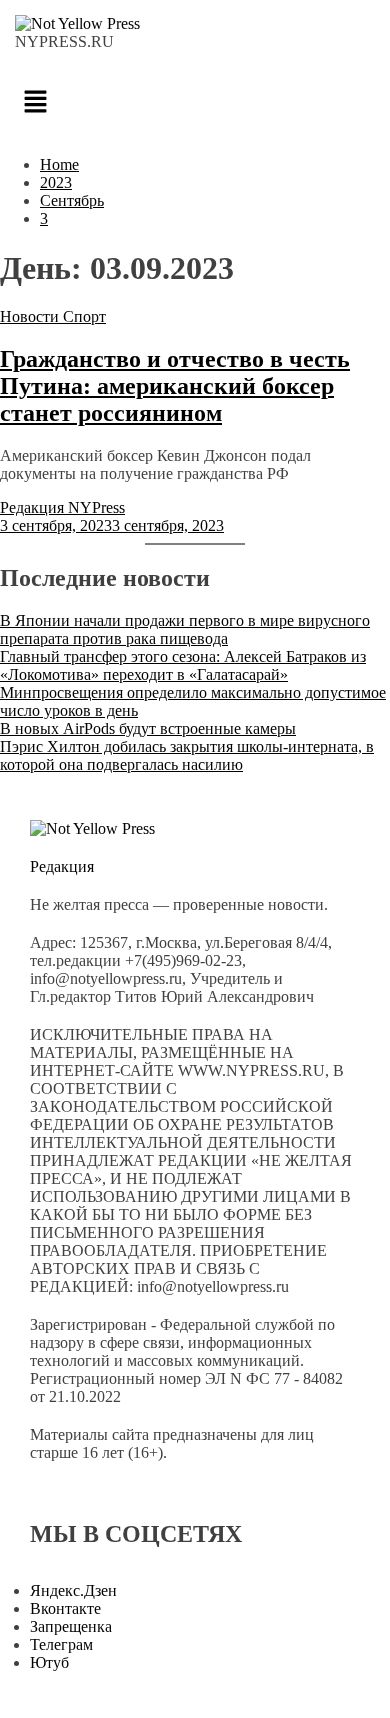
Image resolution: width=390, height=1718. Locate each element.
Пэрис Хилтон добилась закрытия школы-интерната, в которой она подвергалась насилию (187, 755)
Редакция (62, 866)
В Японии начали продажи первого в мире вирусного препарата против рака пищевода (185, 629)
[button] (195, 103)
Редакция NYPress (62, 507)
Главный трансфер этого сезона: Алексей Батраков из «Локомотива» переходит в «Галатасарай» (183, 665)
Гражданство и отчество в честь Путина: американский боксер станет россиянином (175, 386)
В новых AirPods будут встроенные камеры (148, 728)
